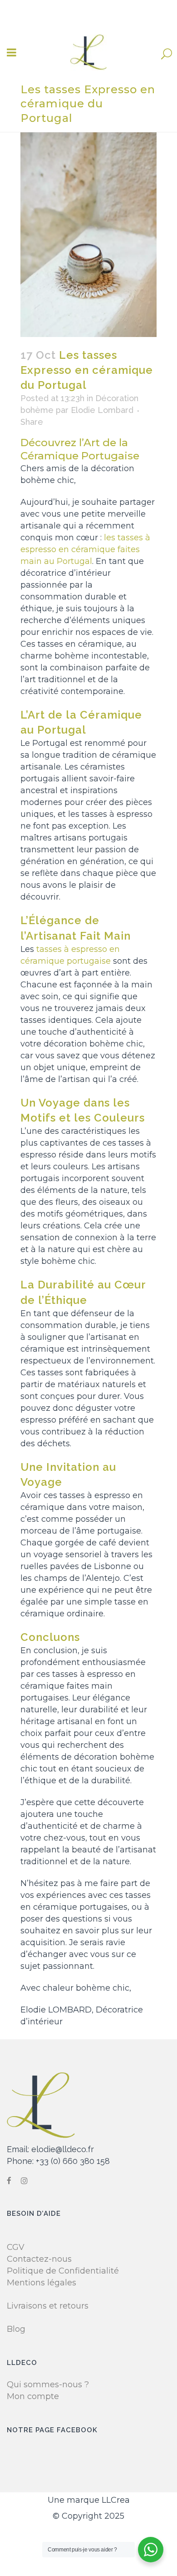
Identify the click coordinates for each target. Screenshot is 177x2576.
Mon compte (33, 2396)
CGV (16, 2247)
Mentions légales (42, 2283)
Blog (16, 2329)
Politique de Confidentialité (63, 2271)
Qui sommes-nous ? (48, 2385)
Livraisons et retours (48, 2306)
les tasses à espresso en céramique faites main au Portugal (85, 549)
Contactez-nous (39, 2259)
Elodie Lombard (102, 410)
